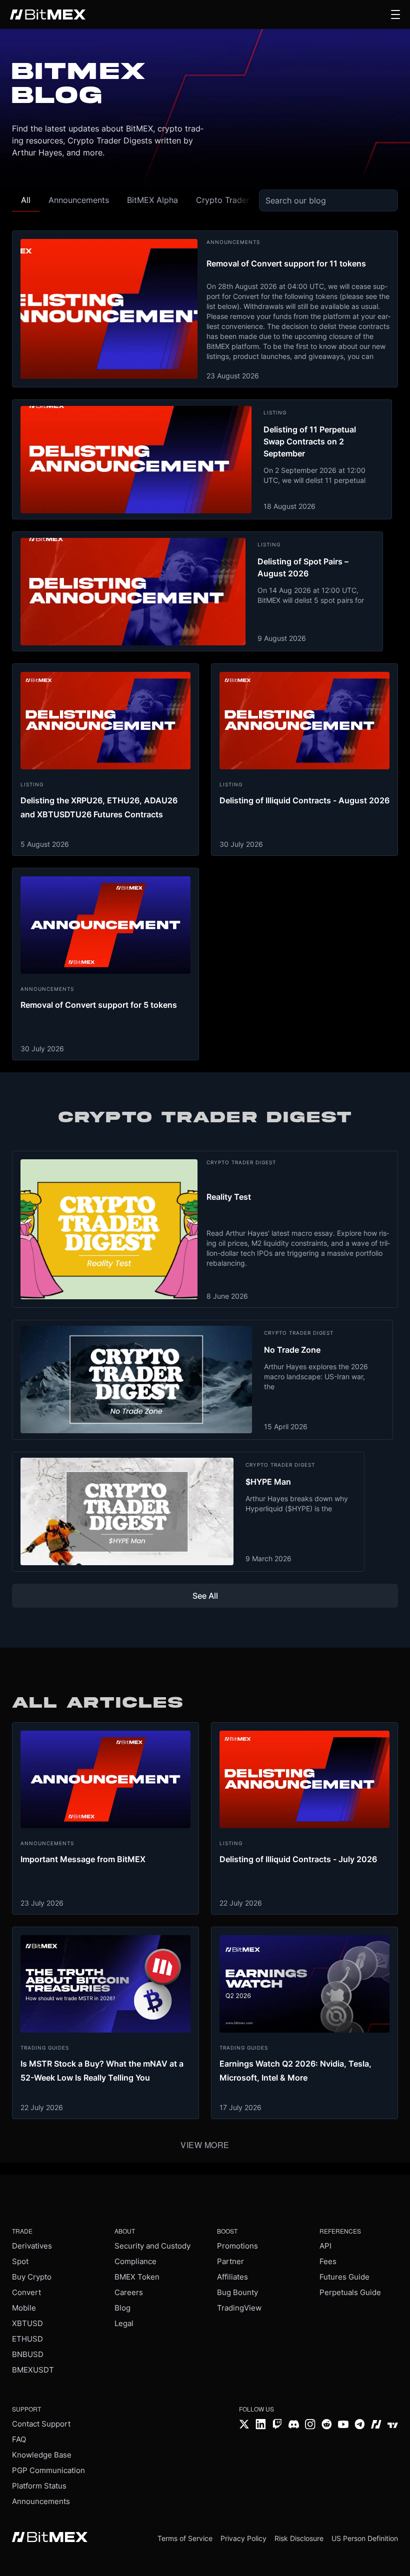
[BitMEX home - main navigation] (48, 14)
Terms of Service (185, 2538)
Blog (122, 2308)
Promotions (237, 2246)
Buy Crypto (32, 2277)
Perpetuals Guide (350, 2292)
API (325, 2246)
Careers (129, 2292)
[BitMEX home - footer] (50, 2538)
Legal (124, 2323)
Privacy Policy (243, 2538)
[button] (395, 14)
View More (205, 2145)
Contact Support (41, 2424)
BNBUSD (28, 2354)
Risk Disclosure (299, 2538)
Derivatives (32, 2246)
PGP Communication (48, 2470)
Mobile (24, 2308)
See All (205, 1596)
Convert (26, 2292)
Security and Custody (152, 2246)
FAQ (19, 2439)
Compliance (135, 2261)
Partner (230, 2261)
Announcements (41, 2501)
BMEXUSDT (33, 2370)
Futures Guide (344, 2277)
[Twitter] (244, 2425)
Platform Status (39, 2486)
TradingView (239, 2308)
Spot (20, 2261)
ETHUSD (27, 2339)
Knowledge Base (42, 2455)
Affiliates (232, 2277)
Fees (328, 2261)
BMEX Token (137, 2277)
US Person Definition (365, 2538)
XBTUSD (27, 2323)
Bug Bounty (237, 2292)
